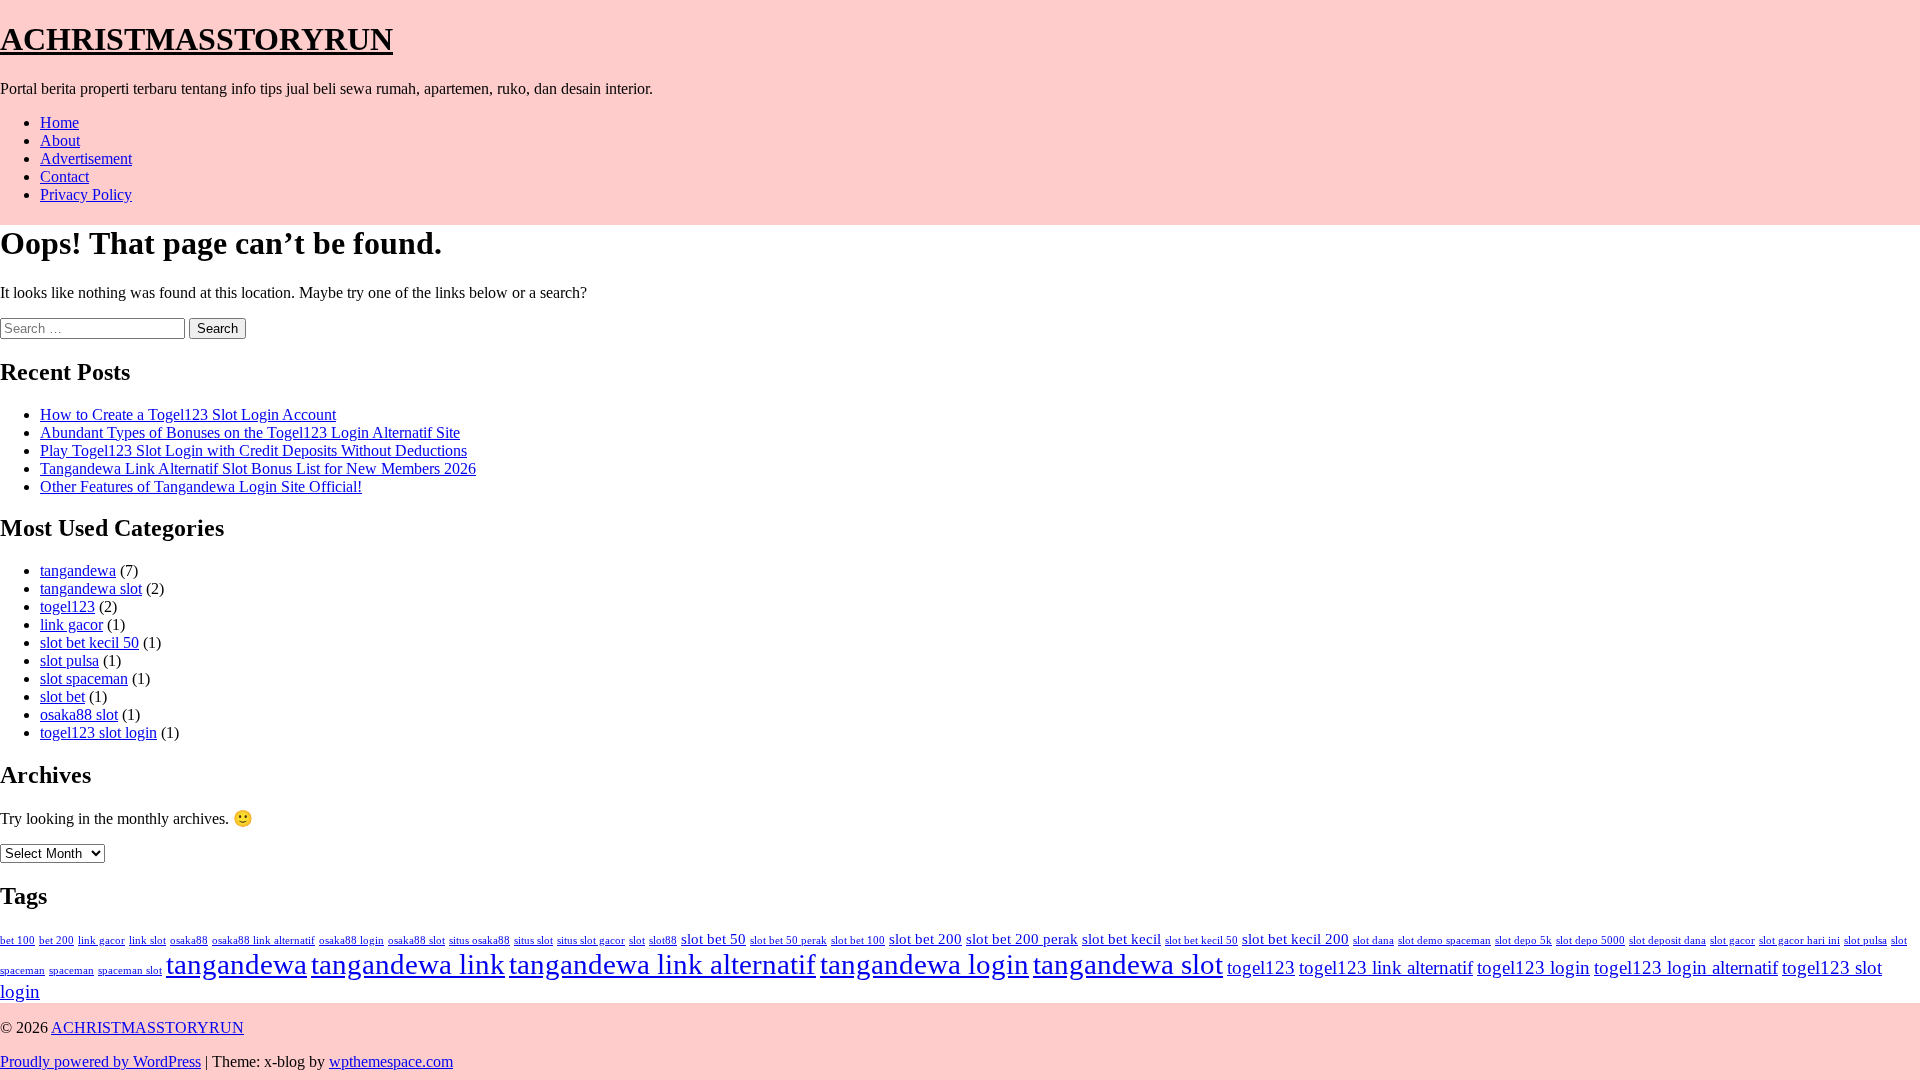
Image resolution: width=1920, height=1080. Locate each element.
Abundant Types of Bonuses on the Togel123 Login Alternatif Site (250, 432)
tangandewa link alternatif (662, 964)
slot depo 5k (1523, 940)
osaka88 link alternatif (263, 940)
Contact (64, 176)
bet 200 (56, 940)
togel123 (67, 606)
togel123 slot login (98, 732)
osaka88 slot (79, 714)
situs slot (533, 940)
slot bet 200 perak (1022, 938)
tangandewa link (408, 964)
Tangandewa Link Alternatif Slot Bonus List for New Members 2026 (258, 468)
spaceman (71, 970)
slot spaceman (84, 678)
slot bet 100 (858, 940)
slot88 (663, 940)
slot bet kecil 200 (1295, 938)
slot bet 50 (713, 938)
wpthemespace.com (391, 1061)
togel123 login (1533, 967)
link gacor (71, 624)
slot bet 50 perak (788, 940)
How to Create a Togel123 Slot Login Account (188, 414)
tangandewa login (924, 964)
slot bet (62, 696)
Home (59, 122)
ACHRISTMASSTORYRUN (196, 39)
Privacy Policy (86, 194)
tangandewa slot (91, 588)
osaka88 (189, 940)
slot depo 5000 (1590, 940)
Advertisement (86, 158)
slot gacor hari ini (1799, 940)
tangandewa (78, 570)
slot (637, 940)
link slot (147, 940)
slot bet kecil (1121, 938)
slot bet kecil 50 (89, 642)
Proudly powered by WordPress (100, 1061)
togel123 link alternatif (1386, 967)
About (60, 140)
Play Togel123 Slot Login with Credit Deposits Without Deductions (253, 450)
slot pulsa (69, 660)
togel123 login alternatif (1686, 967)
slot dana (1373, 940)
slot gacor (1732, 940)
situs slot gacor (591, 940)
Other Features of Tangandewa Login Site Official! (201, 486)
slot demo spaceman (1444, 940)
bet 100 (17, 940)
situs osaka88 (479, 940)
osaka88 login (351, 940)
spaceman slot (130, 970)
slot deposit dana (1667, 940)
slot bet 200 (925, 938)
